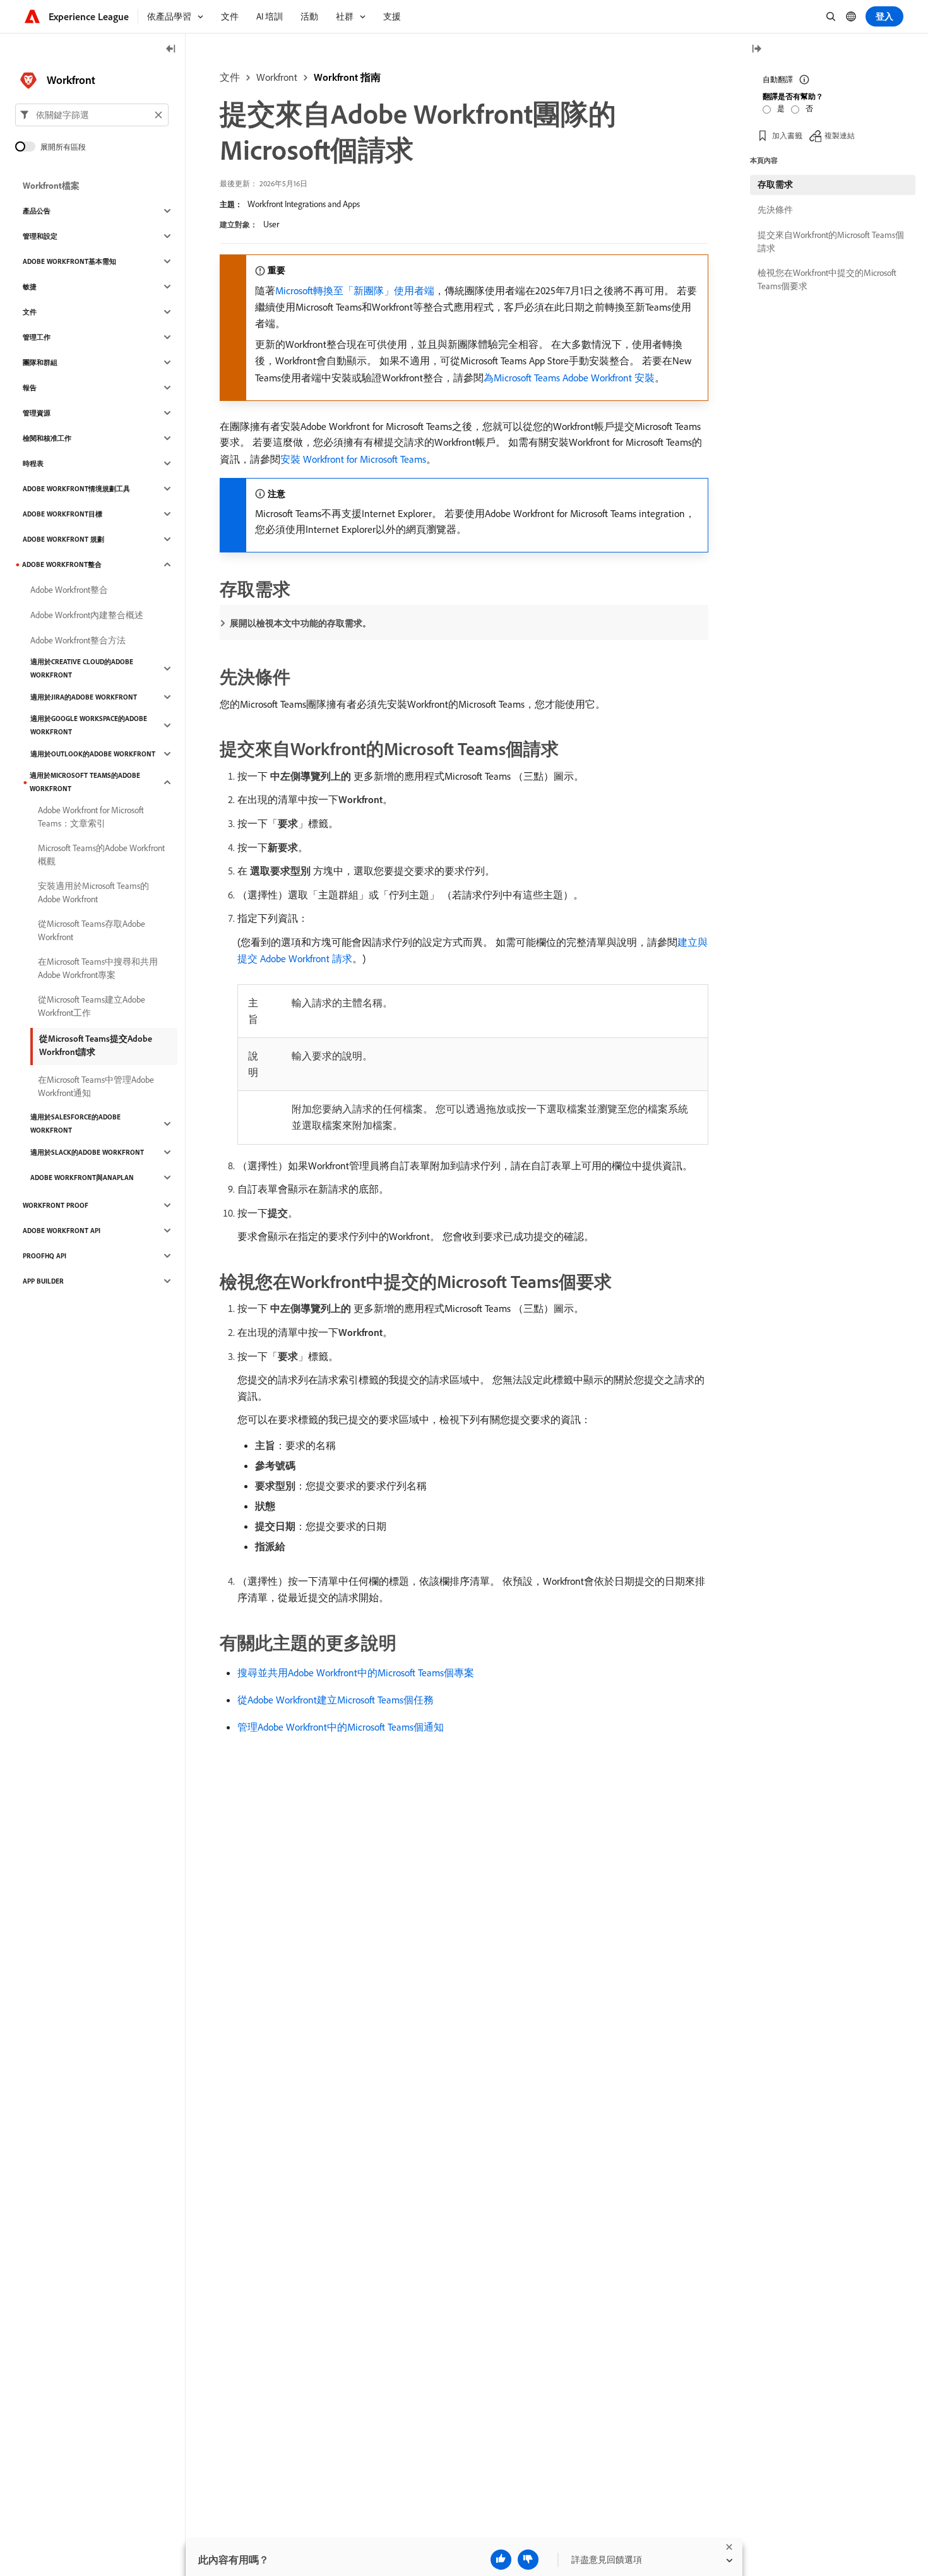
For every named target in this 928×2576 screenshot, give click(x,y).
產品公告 (37, 211)
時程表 (33, 463)
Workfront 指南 (347, 77)
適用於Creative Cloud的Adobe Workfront (82, 668)
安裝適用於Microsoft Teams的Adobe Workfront (93, 892)
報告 (30, 388)
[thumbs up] (501, 2560)
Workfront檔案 (51, 186)
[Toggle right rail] (756, 50)
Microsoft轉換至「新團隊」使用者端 (355, 290)
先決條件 (775, 210)
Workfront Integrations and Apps (304, 204)
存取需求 (775, 184)
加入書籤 (787, 135)
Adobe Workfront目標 (62, 514)
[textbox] (92, 115)
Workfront (277, 77)
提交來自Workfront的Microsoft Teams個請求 (831, 241)
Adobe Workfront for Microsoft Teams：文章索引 (91, 817)
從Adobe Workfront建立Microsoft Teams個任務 (336, 1700)
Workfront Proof (56, 1205)
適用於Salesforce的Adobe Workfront (75, 1124)
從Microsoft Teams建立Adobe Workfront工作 (92, 1006)
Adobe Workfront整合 (62, 564)
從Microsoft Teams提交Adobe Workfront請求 (96, 1045)
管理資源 (37, 413)
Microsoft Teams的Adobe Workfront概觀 (101, 855)
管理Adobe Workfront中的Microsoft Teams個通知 (341, 1727)
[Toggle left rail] (171, 50)
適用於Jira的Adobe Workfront (84, 697)
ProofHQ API (45, 1256)
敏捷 (30, 287)
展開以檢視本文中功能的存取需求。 (300, 623)
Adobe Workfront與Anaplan (82, 1178)
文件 (230, 77)
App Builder (43, 1281)
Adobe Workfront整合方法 (78, 640)
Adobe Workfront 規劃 (63, 539)
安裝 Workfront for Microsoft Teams (353, 459)
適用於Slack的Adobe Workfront (87, 1152)
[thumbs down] (528, 2560)
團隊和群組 (40, 362)
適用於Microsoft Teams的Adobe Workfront (85, 782)
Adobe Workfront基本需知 (69, 261)
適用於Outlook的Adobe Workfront (93, 754)
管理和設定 (40, 236)
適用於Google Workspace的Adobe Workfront (89, 725)
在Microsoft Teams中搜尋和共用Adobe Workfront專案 (98, 968)
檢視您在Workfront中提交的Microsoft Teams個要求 (827, 279)
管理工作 (37, 337)
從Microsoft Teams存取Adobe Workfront (92, 930)
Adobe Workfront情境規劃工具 (76, 489)
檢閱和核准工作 (47, 438)
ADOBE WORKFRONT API (62, 1231)
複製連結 (840, 135)
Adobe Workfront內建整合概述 (87, 615)
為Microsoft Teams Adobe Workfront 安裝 (569, 378)
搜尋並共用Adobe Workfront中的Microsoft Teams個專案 (356, 1673)
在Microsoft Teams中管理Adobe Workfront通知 (96, 1086)
